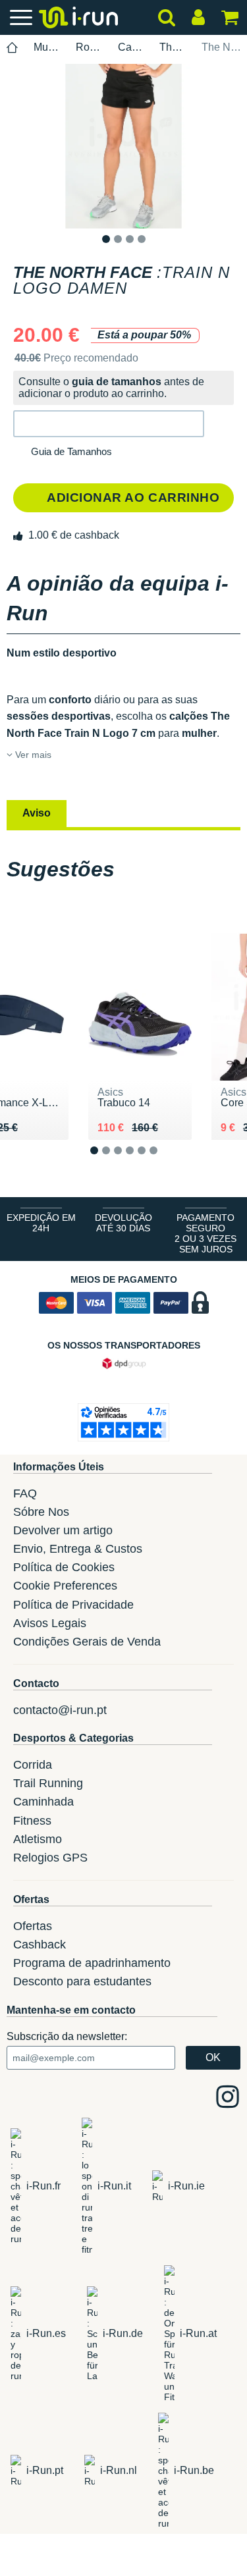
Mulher (47, 47)
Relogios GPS (50, 1858)
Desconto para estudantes (82, 1981)
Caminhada (43, 1802)
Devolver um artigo (63, 1530)
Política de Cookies (64, 1567)
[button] (109, 424)
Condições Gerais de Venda (87, 1642)
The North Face (173, 47)
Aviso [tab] (37, 813)
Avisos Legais (50, 1623)
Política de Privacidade (73, 1605)
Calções (131, 47)
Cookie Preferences (65, 1586)
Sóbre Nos (41, 1512)
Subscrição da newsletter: (67, 2036)
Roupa (89, 47)
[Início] (13, 48)
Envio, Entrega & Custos (78, 1549)
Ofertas (33, 1926)
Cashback (40, 1945)
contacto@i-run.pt (60, 1710)
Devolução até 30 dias (123, 1223)
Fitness (32, 1821)
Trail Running (48, 1783)
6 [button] (164, 1161)
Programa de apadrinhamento (92, 1963)
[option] (123, 146)
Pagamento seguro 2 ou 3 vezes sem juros (206, 1233)
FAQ (25, 1493)
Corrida (33, 1765)
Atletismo (38, 1839)
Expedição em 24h (41, 1223)
